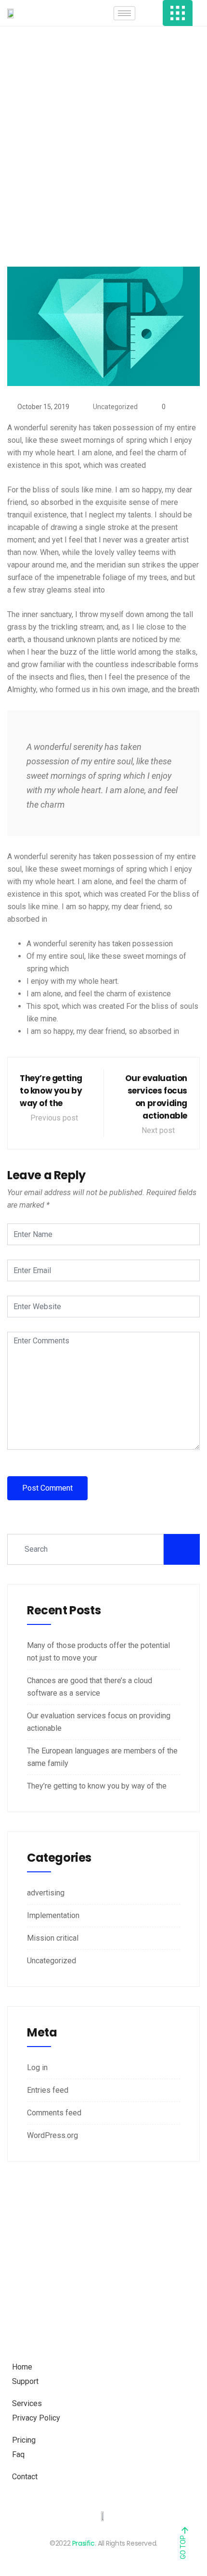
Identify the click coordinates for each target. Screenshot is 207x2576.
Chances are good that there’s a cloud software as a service (90, 1687)
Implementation (53, 1915)
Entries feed (48, 2090)
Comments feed (54, 2113)
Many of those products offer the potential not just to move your (98, 1652)
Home (63, 197)
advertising (46, 1893)
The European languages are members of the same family (102, 1757)
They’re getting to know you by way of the (97, 1786)
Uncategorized (115, 407)
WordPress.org (52, 2135)
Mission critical (53, 1938)
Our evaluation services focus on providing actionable (99, 1722)
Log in (37, 2067)
